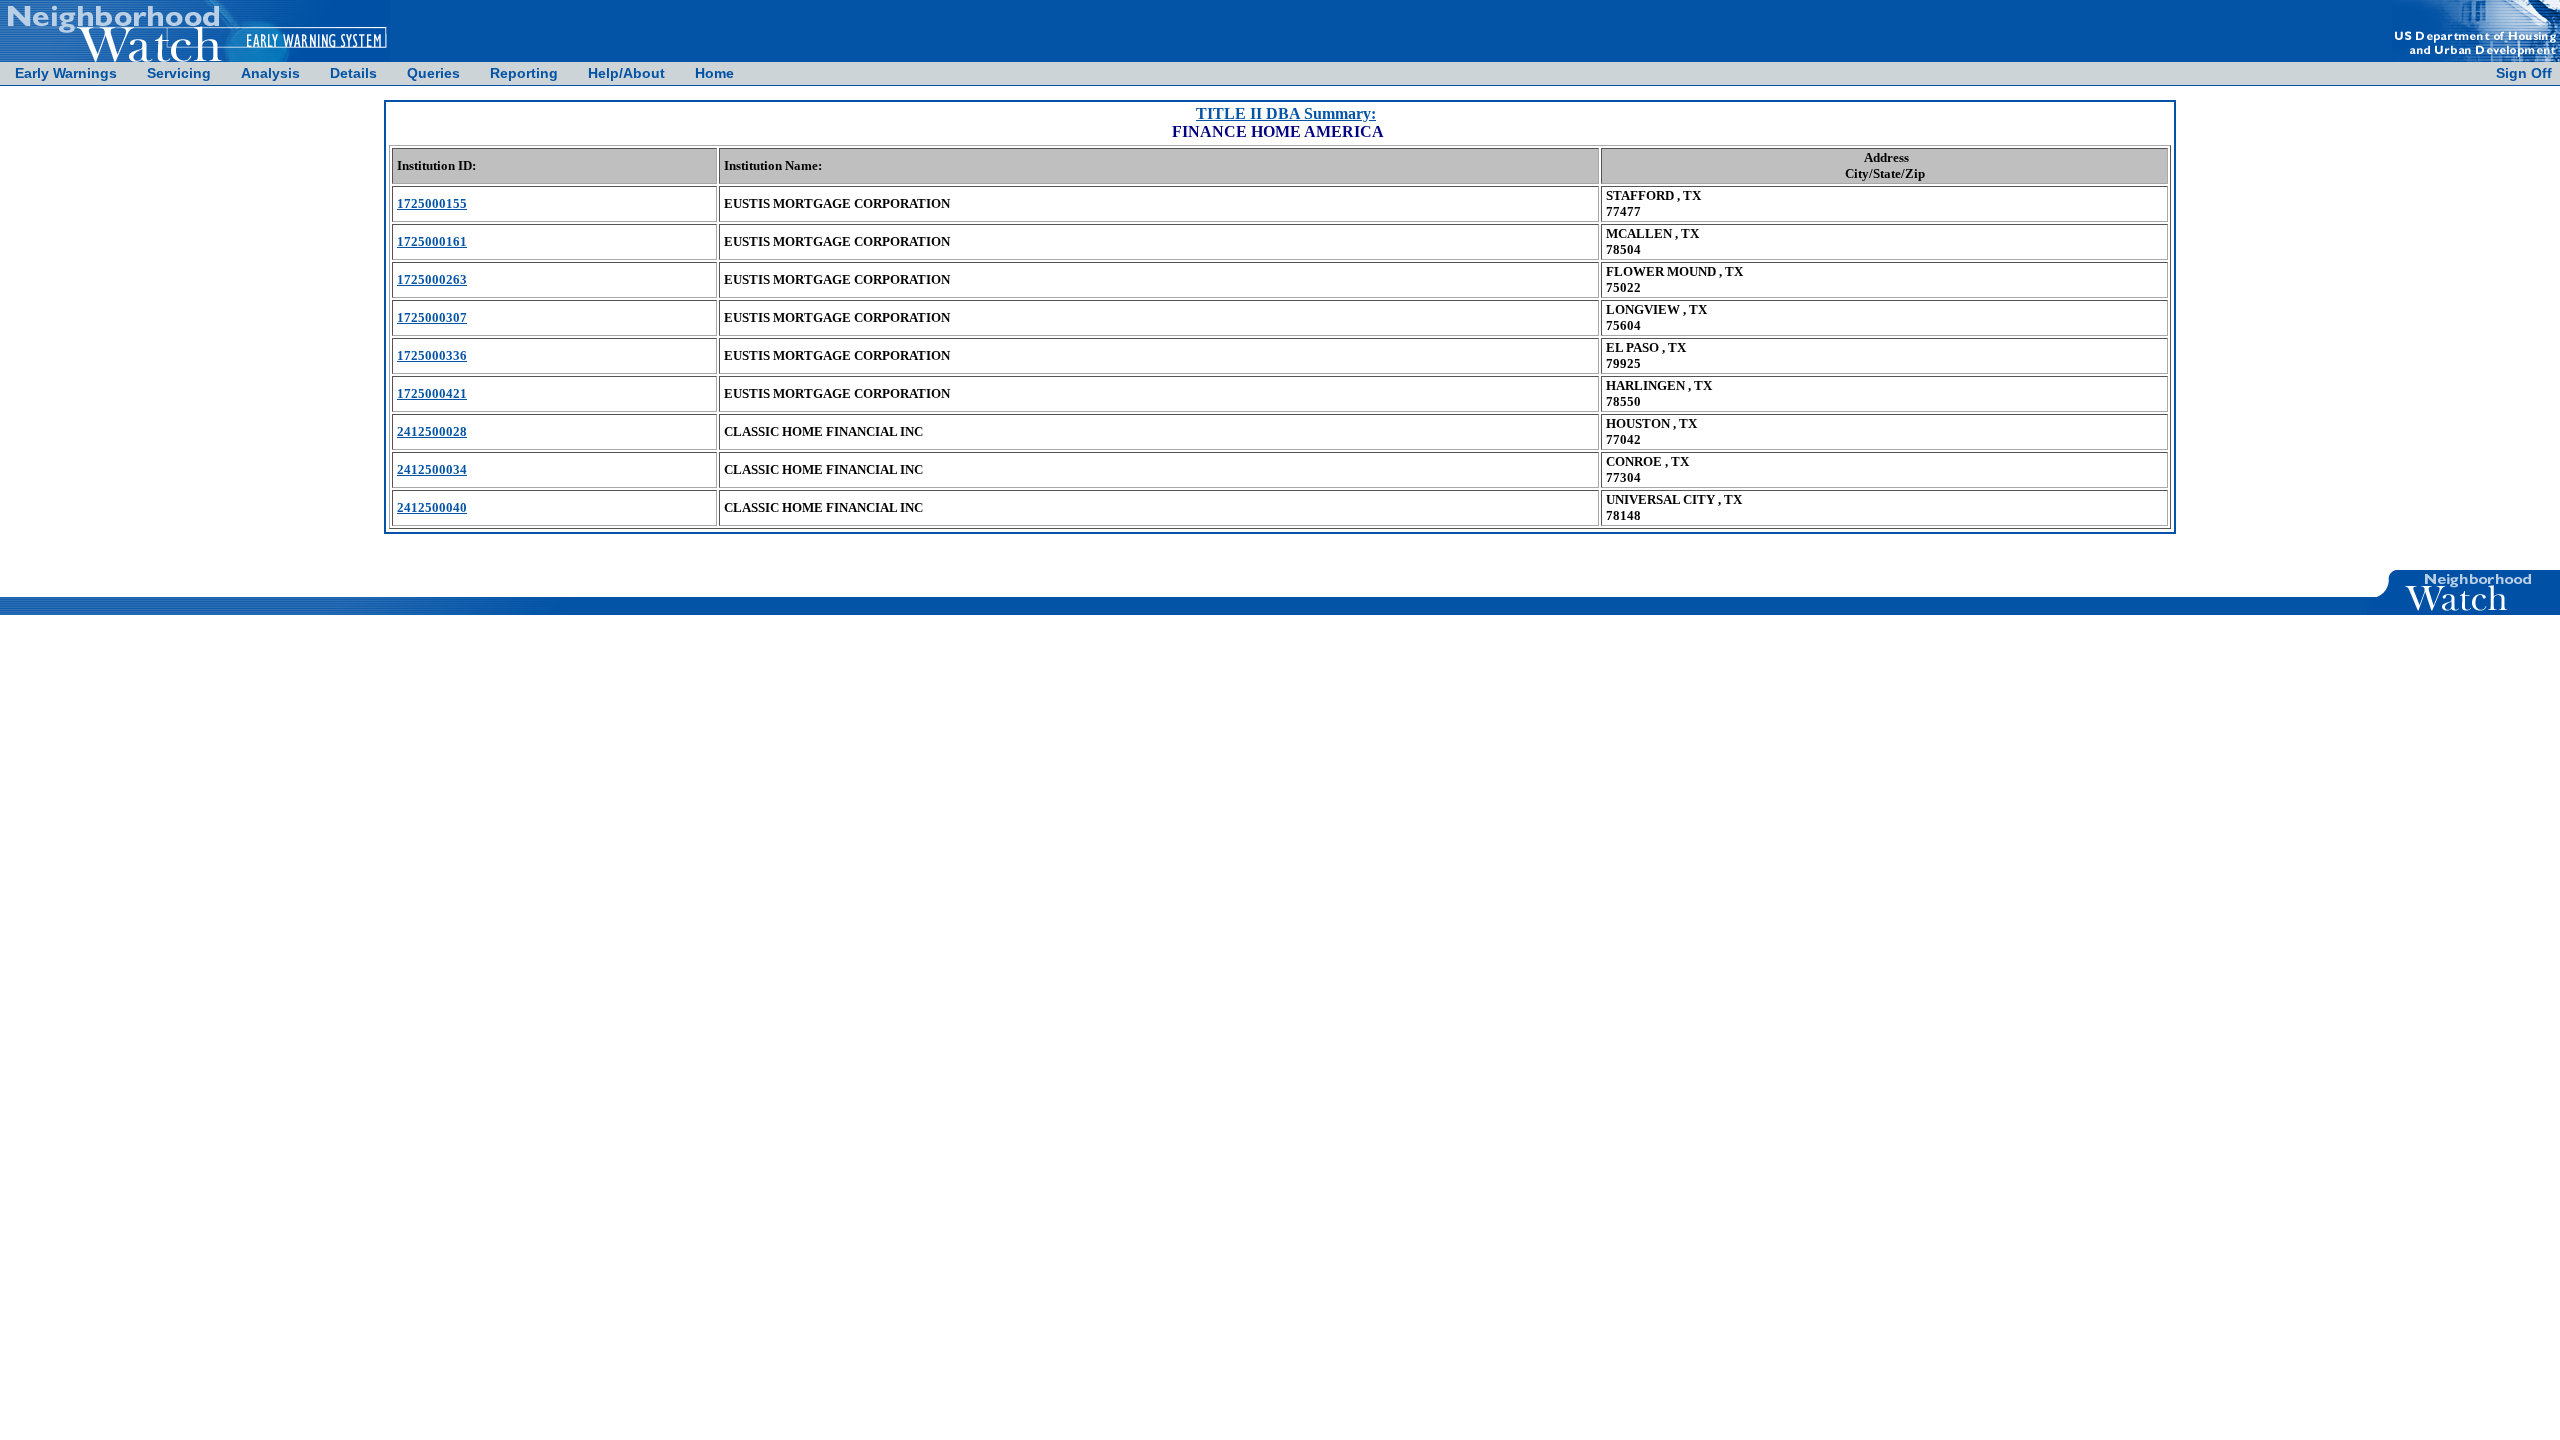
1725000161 (432, 241)
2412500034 (432, 469)
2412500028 (432, 431)
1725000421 (432, 393)
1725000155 (432, 203)
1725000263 (432, 279)
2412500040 (432, 507)
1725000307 (432, 317)
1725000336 (432, 355)
